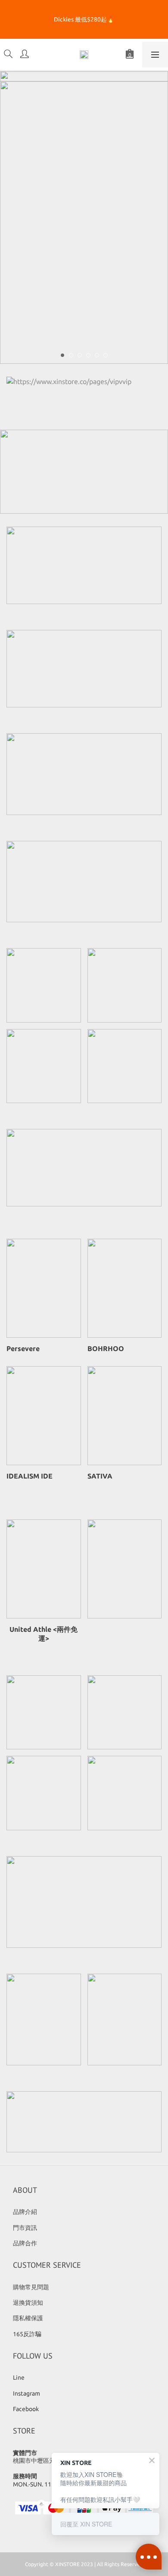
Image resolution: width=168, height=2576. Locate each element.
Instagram (26, 2393)
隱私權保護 (28, 2318)
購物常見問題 (31, 2287)
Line (19, 2378)
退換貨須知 (28, 2303)
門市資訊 (25, 2228)
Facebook (26, 2409)
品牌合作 (25, 2243)
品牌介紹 (25, 2212)
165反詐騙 (27, 2334)
